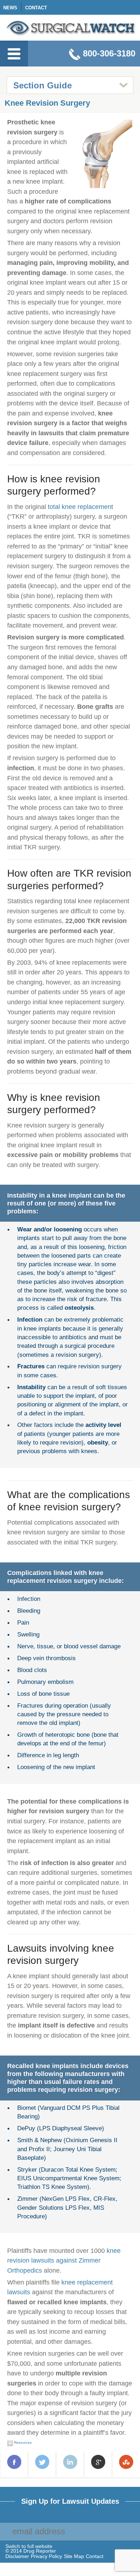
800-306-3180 (109, 53)
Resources (22, 2442)
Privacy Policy (46, 2556)
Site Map (74, 2556)
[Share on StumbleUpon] (126, 2463)
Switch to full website (29, 2547)
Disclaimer (17, 2556)
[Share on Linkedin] (70, 2463)
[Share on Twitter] (42, 2463)
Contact (36, 8)
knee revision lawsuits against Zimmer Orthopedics (64, 2260)
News (10, 8)
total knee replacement (80, 507)
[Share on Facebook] (14, 2463)
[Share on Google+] (98, 2463)
